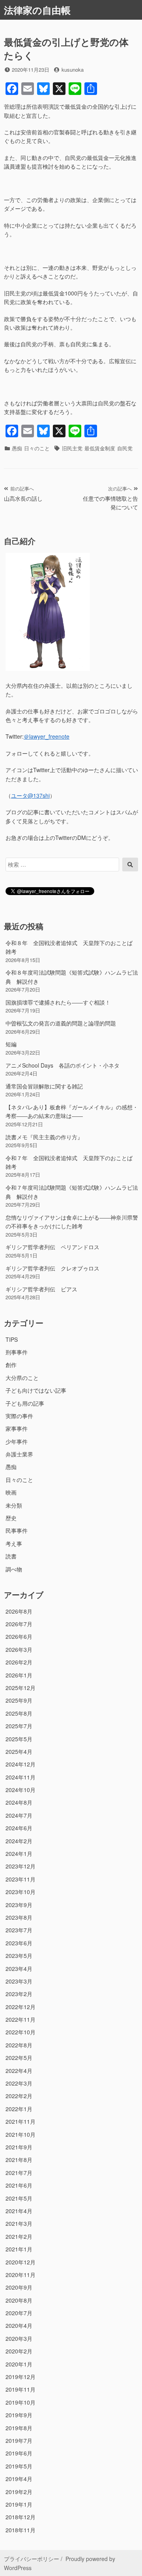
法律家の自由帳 (37, 10)
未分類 (14, 1505)
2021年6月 (19, 2185)
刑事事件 (17, 1352)
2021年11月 (21, 2121)
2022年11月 (21, 2019)
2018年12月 (21, 2517)
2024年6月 (19, 1828)
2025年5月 (19, 1739)
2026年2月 (19, 1662)
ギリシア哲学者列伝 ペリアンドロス (52, 1247)
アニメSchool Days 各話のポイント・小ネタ (63, 1065)
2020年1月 (19, 2364)
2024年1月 (19, 1854)
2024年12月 (21, 1764)
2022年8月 (19, 2045)
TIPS (12, 1339)
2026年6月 (19, 1636)
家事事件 (17, 1428)
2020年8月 (19, 2300)
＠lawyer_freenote (47, 736)
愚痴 (17, 448)
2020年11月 (21, 2275)
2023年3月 (19, 1981)
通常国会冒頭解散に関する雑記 (44, 1086)
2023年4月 (19, 1969)
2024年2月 (19, 1841)
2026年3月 (19, 1649)
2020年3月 (19, 2338)
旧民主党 (72, 448)
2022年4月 (19, 2071)
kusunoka (73, 70)
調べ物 (14, 1569)
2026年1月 (19, 1675)
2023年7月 (19, 1930)
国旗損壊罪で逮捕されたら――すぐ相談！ (58, 1002)
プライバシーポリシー (32, 2559)
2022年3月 (19, 2083)
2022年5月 (19, 2058)
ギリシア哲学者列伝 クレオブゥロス (52, 1268)
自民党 (125, 448)
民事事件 (17, 1530)
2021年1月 (19, 2249)
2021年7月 (19, 2173)
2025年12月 (21, 1688)
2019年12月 (21, 2377)
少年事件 (17, 1441)
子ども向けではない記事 (36, 1390)
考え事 (14, 1543)
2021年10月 (21, 2134)
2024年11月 (21, 1777)
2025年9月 (19, 1700)
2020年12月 (21, 2262)
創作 (11, 1365)
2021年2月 (19, 2236)
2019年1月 (19, 2504)
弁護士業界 (19, 1454)
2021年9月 (19, 2147)
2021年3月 (19, 2223)
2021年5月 (19, 2198)
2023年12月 (21, 1866)
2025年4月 (19, 1751)
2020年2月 (19, 2351)
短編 (11, 1044)
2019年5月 (19, 2466)
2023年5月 (19, 1956)
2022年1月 (19, 2109)
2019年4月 (19, 2479)
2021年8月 (19, 2160)
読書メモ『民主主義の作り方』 (44, 1137)
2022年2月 (19, 2096)
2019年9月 (19, 2415)
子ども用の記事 (25, 1403)
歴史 (11, 1518)
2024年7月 (19, 1815)
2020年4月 (19, 2325)
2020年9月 (19, 2287)
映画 (11, 1492)
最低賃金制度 (100, 448)
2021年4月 (19, 2211)
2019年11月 (21, 2389)
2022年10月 (21, 2032)
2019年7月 (19, 2440)
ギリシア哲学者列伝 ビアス (41, 1289)
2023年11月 (21, 1879)
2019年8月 (19, 2428)
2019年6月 (19, 2453)
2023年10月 (21, 1892)
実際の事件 (19, 1416)
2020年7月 (19, 2313)
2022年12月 (21, 2007)
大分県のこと (22, 1378)
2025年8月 (19, 1713)
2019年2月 (19, 2492)
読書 (11, 1556)
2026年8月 (19, 1611)
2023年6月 (19, 1943)
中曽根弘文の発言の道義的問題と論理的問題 (61, 1023)
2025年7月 (19, 1726)
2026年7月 (19, 1624)
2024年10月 (21, 1790)
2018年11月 (21, 2530)
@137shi (30, 795)
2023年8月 (19, 1917)
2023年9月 (19, 1905)
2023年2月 (19, 1994)
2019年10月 (21, 2402)
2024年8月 (19, 1802)
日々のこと (37, 448)
